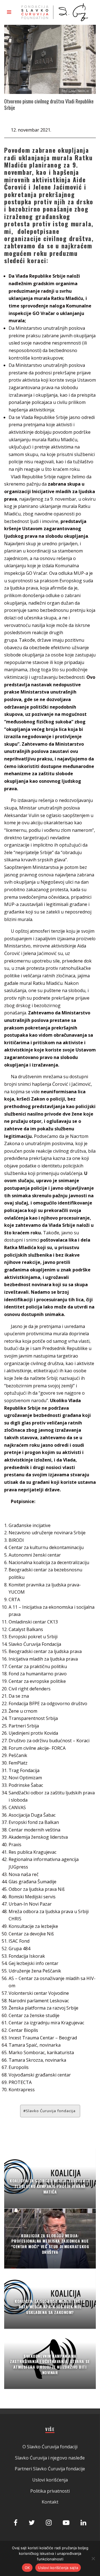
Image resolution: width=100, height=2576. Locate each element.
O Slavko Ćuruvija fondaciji (50, 2447)
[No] (93, 2558)
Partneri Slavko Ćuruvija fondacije (50, 2469)
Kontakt (50, 2502)
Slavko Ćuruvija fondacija (51, 2111)
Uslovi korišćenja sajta (58, 2568)
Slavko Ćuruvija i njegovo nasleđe (50, 2458)
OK (27, 2568)
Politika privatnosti (50, 2491)
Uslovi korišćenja (50, 2480)
